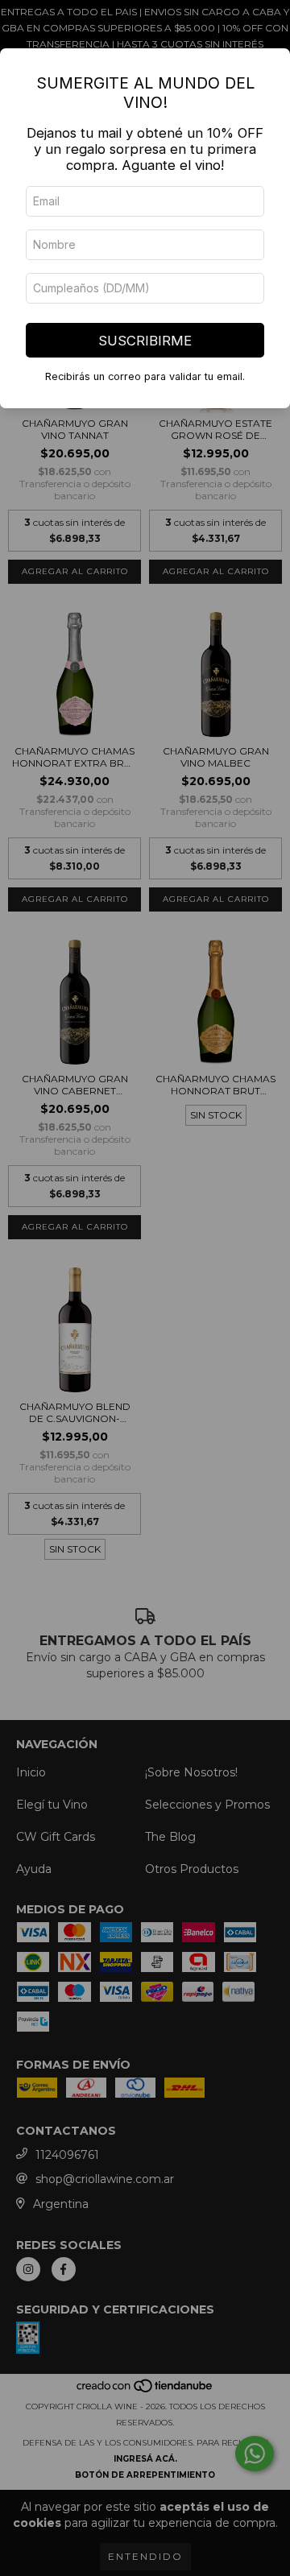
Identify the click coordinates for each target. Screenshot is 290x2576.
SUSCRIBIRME (145, 341)
